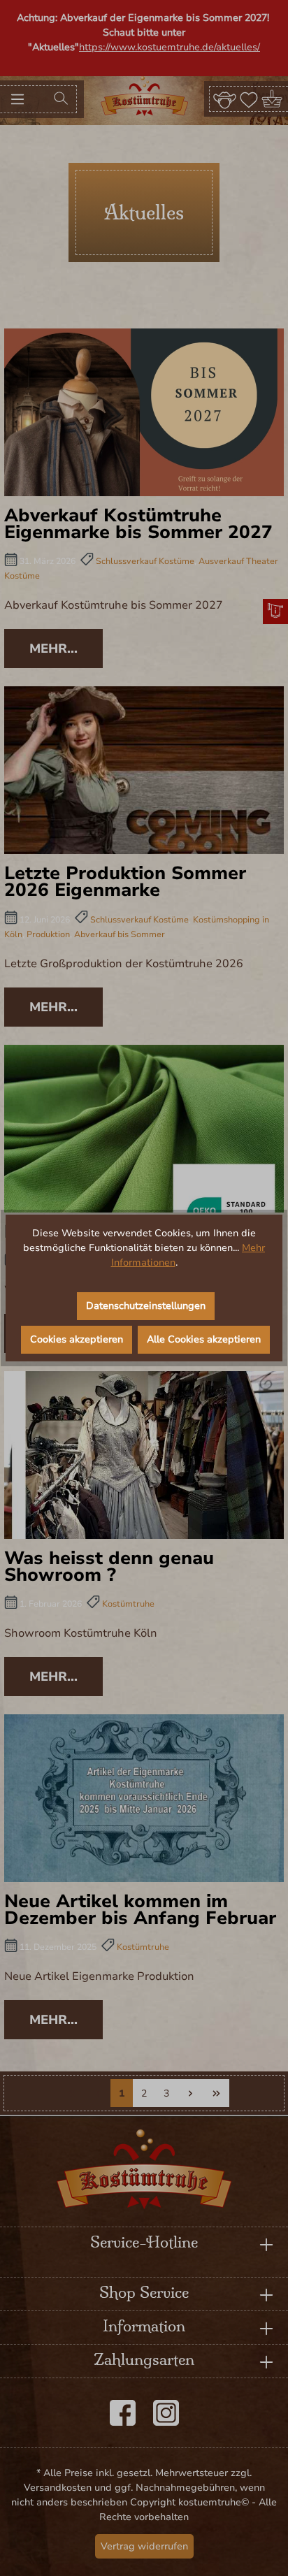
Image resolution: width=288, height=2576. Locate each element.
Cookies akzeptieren (77, 1339)
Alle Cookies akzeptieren (204, 1339)
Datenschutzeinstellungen (146, 1306)
